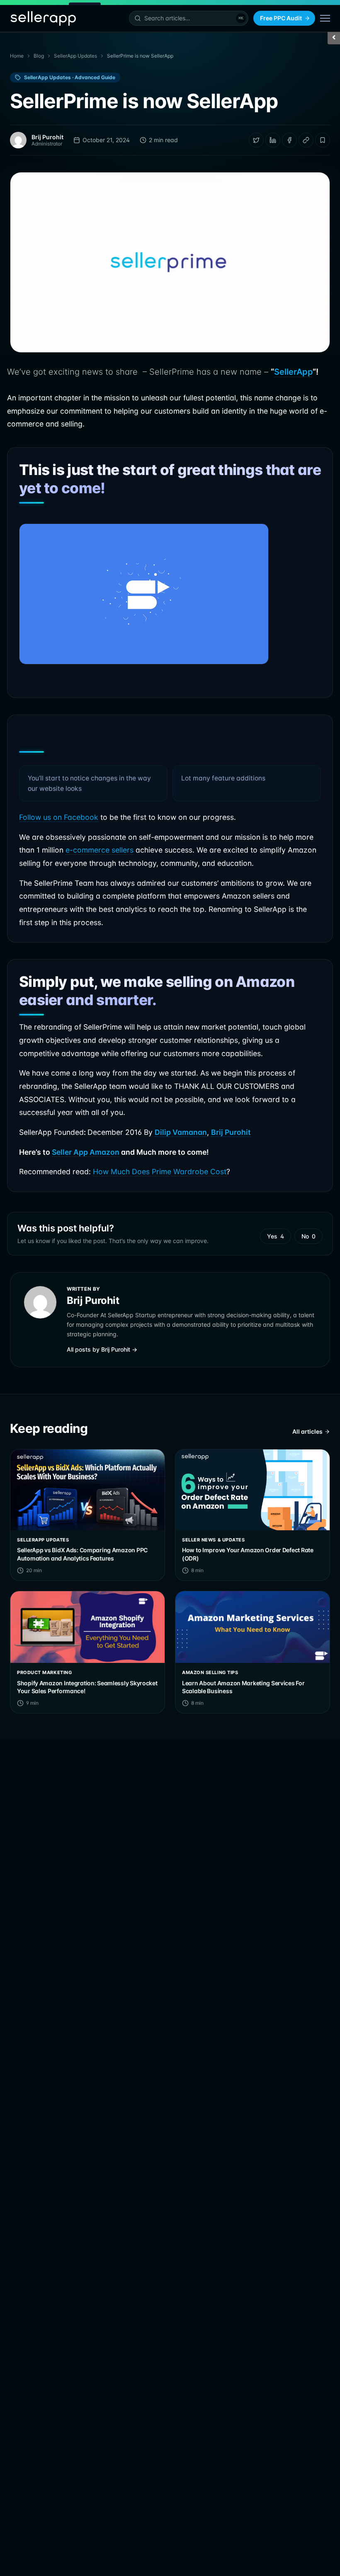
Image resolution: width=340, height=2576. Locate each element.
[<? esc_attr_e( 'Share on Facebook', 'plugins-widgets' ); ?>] (289, 140)
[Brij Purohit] (18, 140)
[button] (189, 18)
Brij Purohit (231, 1132)
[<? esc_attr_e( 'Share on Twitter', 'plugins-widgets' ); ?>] (256, 140)
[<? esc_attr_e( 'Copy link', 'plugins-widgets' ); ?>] (306, 140)
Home (17, 56)
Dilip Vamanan (181, 1132)
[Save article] (323, 140)
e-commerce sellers (100, 850)
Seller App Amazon (86, 1152)
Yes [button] (276, 1236)
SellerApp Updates (75, 56)
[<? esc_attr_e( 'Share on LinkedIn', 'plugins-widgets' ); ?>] (273, 140)
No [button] (308, 1236)
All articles (307, 1431)
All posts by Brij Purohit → (102, 1349)
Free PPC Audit (281, 18)
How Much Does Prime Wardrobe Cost (160, 1172)
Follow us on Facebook (59, 817)
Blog (39, 56)
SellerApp (293, 372)
